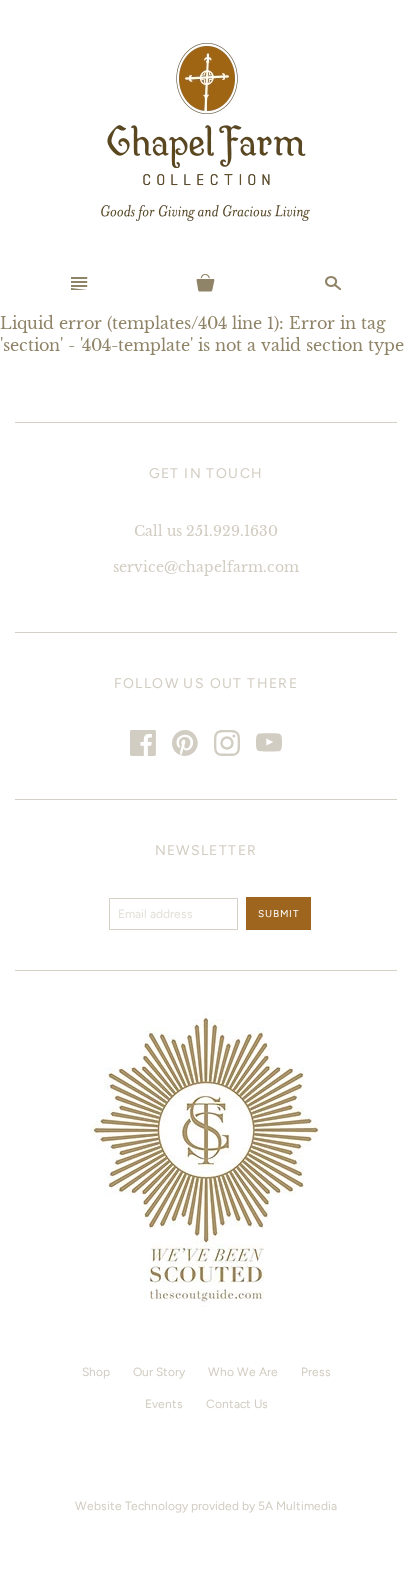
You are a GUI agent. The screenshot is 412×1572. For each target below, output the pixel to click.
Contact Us (237, 1404)
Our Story (159, 1372)
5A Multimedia (297, 1506)
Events (164, 1404)
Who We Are (243, 1372)
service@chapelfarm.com (206, 567)
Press (316, 1372)
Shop (96, 1372)
